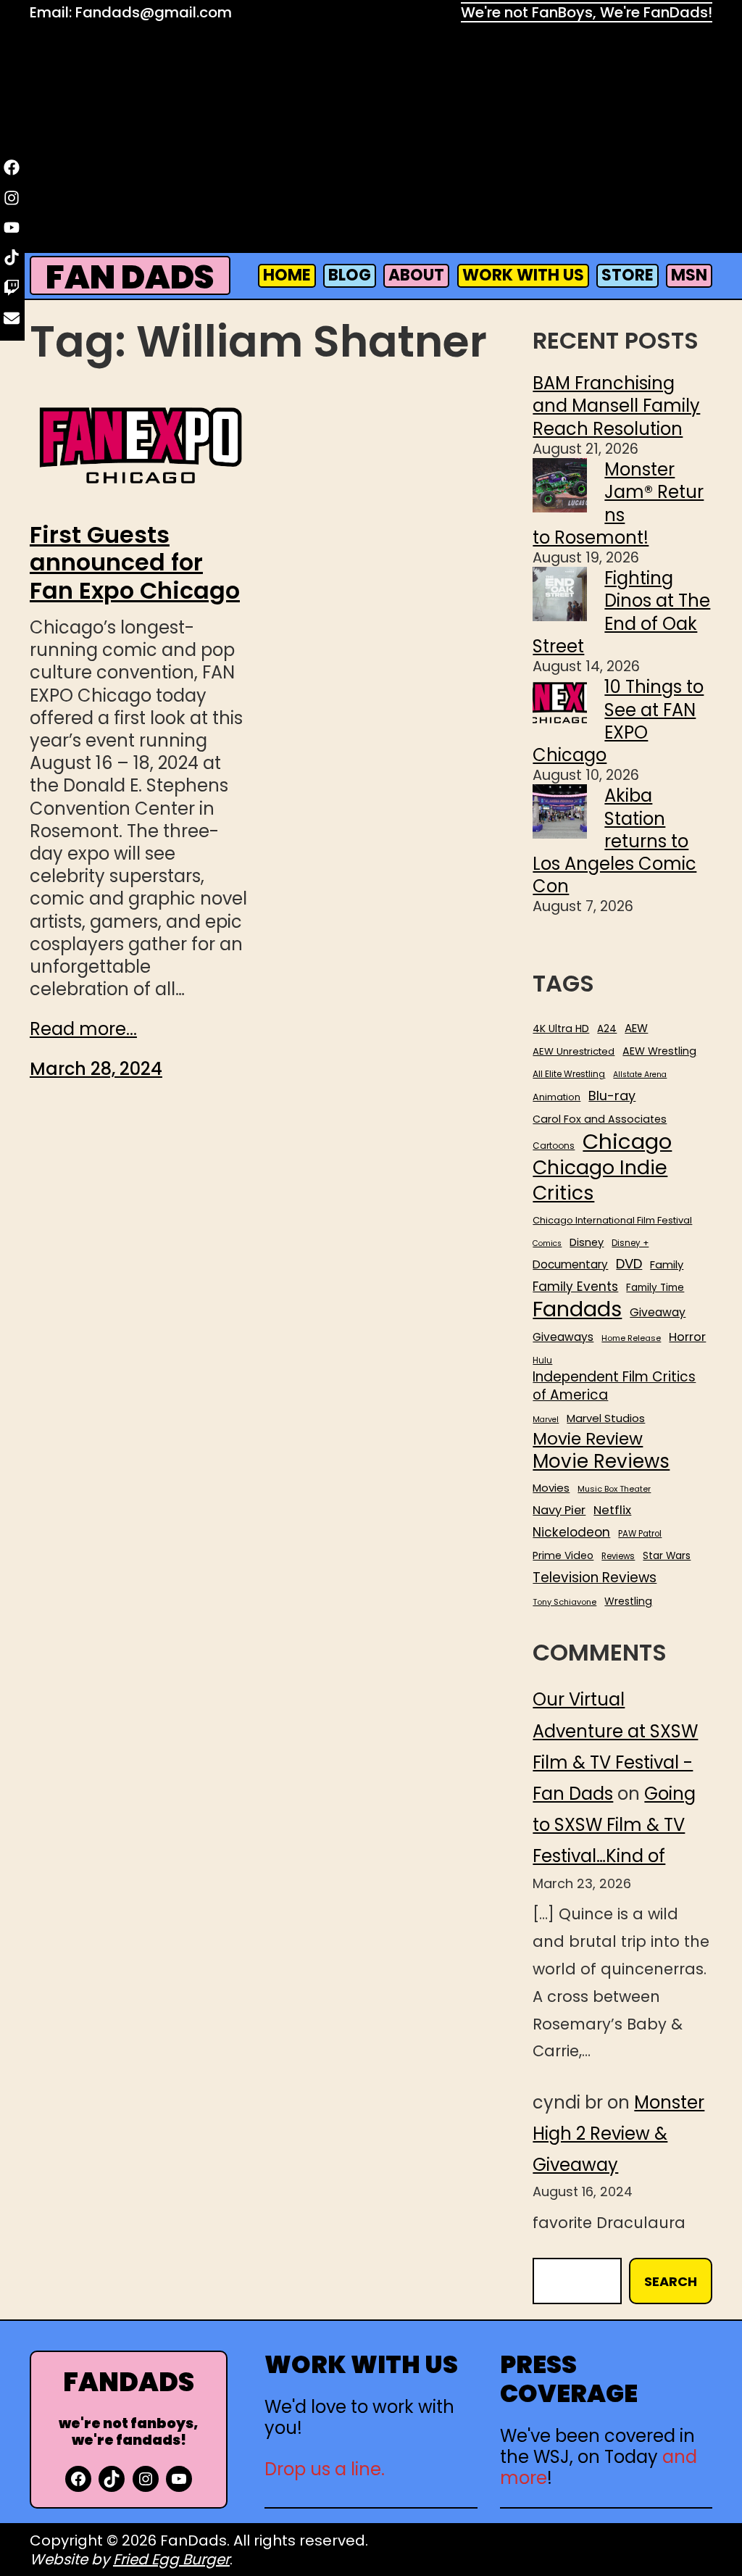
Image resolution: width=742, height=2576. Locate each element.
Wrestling (628, 1601)
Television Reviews (595, 1578)
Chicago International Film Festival (612, 1221)
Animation (556, 1097)
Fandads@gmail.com (154, 12)
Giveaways (563, 1337)
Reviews (618, 1557)
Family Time (655, 1288)
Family (667, 1265)
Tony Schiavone (564, 1602)
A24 (607, 1029)
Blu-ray (612, 1096)
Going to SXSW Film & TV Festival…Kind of (614, 1825)
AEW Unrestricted (574, 1051)
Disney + (630, 1243)
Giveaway (658, 1313)
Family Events (575, 1287)
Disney (587, 1243)
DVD (629, 1264)
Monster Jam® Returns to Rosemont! (618, 503)
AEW (636, 1029)
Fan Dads (130, 277)
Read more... (83, 1029)
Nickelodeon (571, 1532)
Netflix (612, 1511)
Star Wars (667, 1556)
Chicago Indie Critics (600, 1180)
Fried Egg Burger (171, 2559)
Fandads (577, 1310)
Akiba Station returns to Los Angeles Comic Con (614, 841)
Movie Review (588, 1439)
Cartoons (554, 1146)
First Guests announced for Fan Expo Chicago (135, 563)
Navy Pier (559, 1510)
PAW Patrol (640, 1534)
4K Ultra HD (561, 1029)
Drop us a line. (325, 2469)
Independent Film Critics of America (614, 1386)
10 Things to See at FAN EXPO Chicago (618, 721)
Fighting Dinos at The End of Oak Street (621, 612)
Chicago (627, 1142)
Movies (551, 1488)
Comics (547, 1244)
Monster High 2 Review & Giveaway (618, 2133)
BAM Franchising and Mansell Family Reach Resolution (616, 406)
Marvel (546, 1420)
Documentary (570, 1265)
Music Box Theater (614, 1489)
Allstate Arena (640, 1075)
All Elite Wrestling (569, 1074)
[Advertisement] (371, 141)
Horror (687, 1337)
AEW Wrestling (659, 1051)
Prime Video (563, 1555)
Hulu (542, 1361)
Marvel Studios (606, 1418)
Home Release (631, 1338)
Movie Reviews (601, 1462)
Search (671, 2281)
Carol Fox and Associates (600, 1119)
